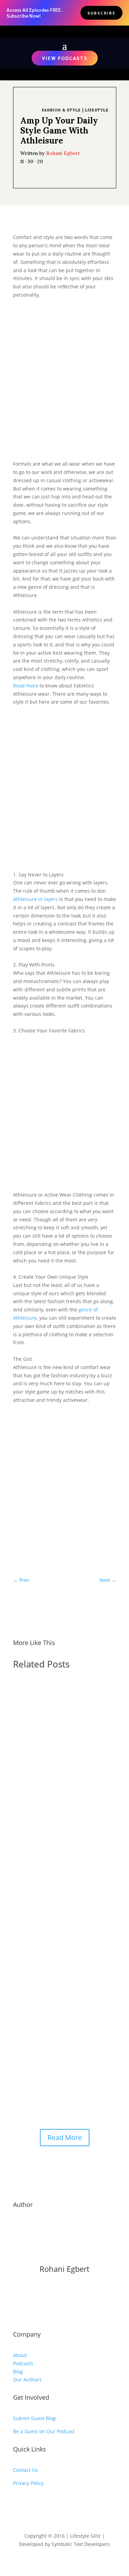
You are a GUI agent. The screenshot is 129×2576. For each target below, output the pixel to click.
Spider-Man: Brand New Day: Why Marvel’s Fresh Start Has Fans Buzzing (63, 2015)
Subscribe (101, 13)
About (20, 2355)
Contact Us (25, 2470)
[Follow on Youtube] (19, 2503)
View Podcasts (65, 58)
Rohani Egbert (63, 153)
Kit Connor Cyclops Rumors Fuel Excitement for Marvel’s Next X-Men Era (62, 1717)
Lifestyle (97, 110)
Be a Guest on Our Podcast (44, 2431)
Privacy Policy (28, 2483)
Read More (65, 2137)
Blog (18, 2372)
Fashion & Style (61, 110)
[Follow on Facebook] (46, 2503)
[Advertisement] (65, 380)
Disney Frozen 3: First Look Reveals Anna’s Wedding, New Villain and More (58, 1866)
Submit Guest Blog (34, 2418)
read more (32, 1806)
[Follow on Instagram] (32, 2503)
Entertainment (37, 1730)
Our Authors (27, 2380)
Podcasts (23, 2363)
